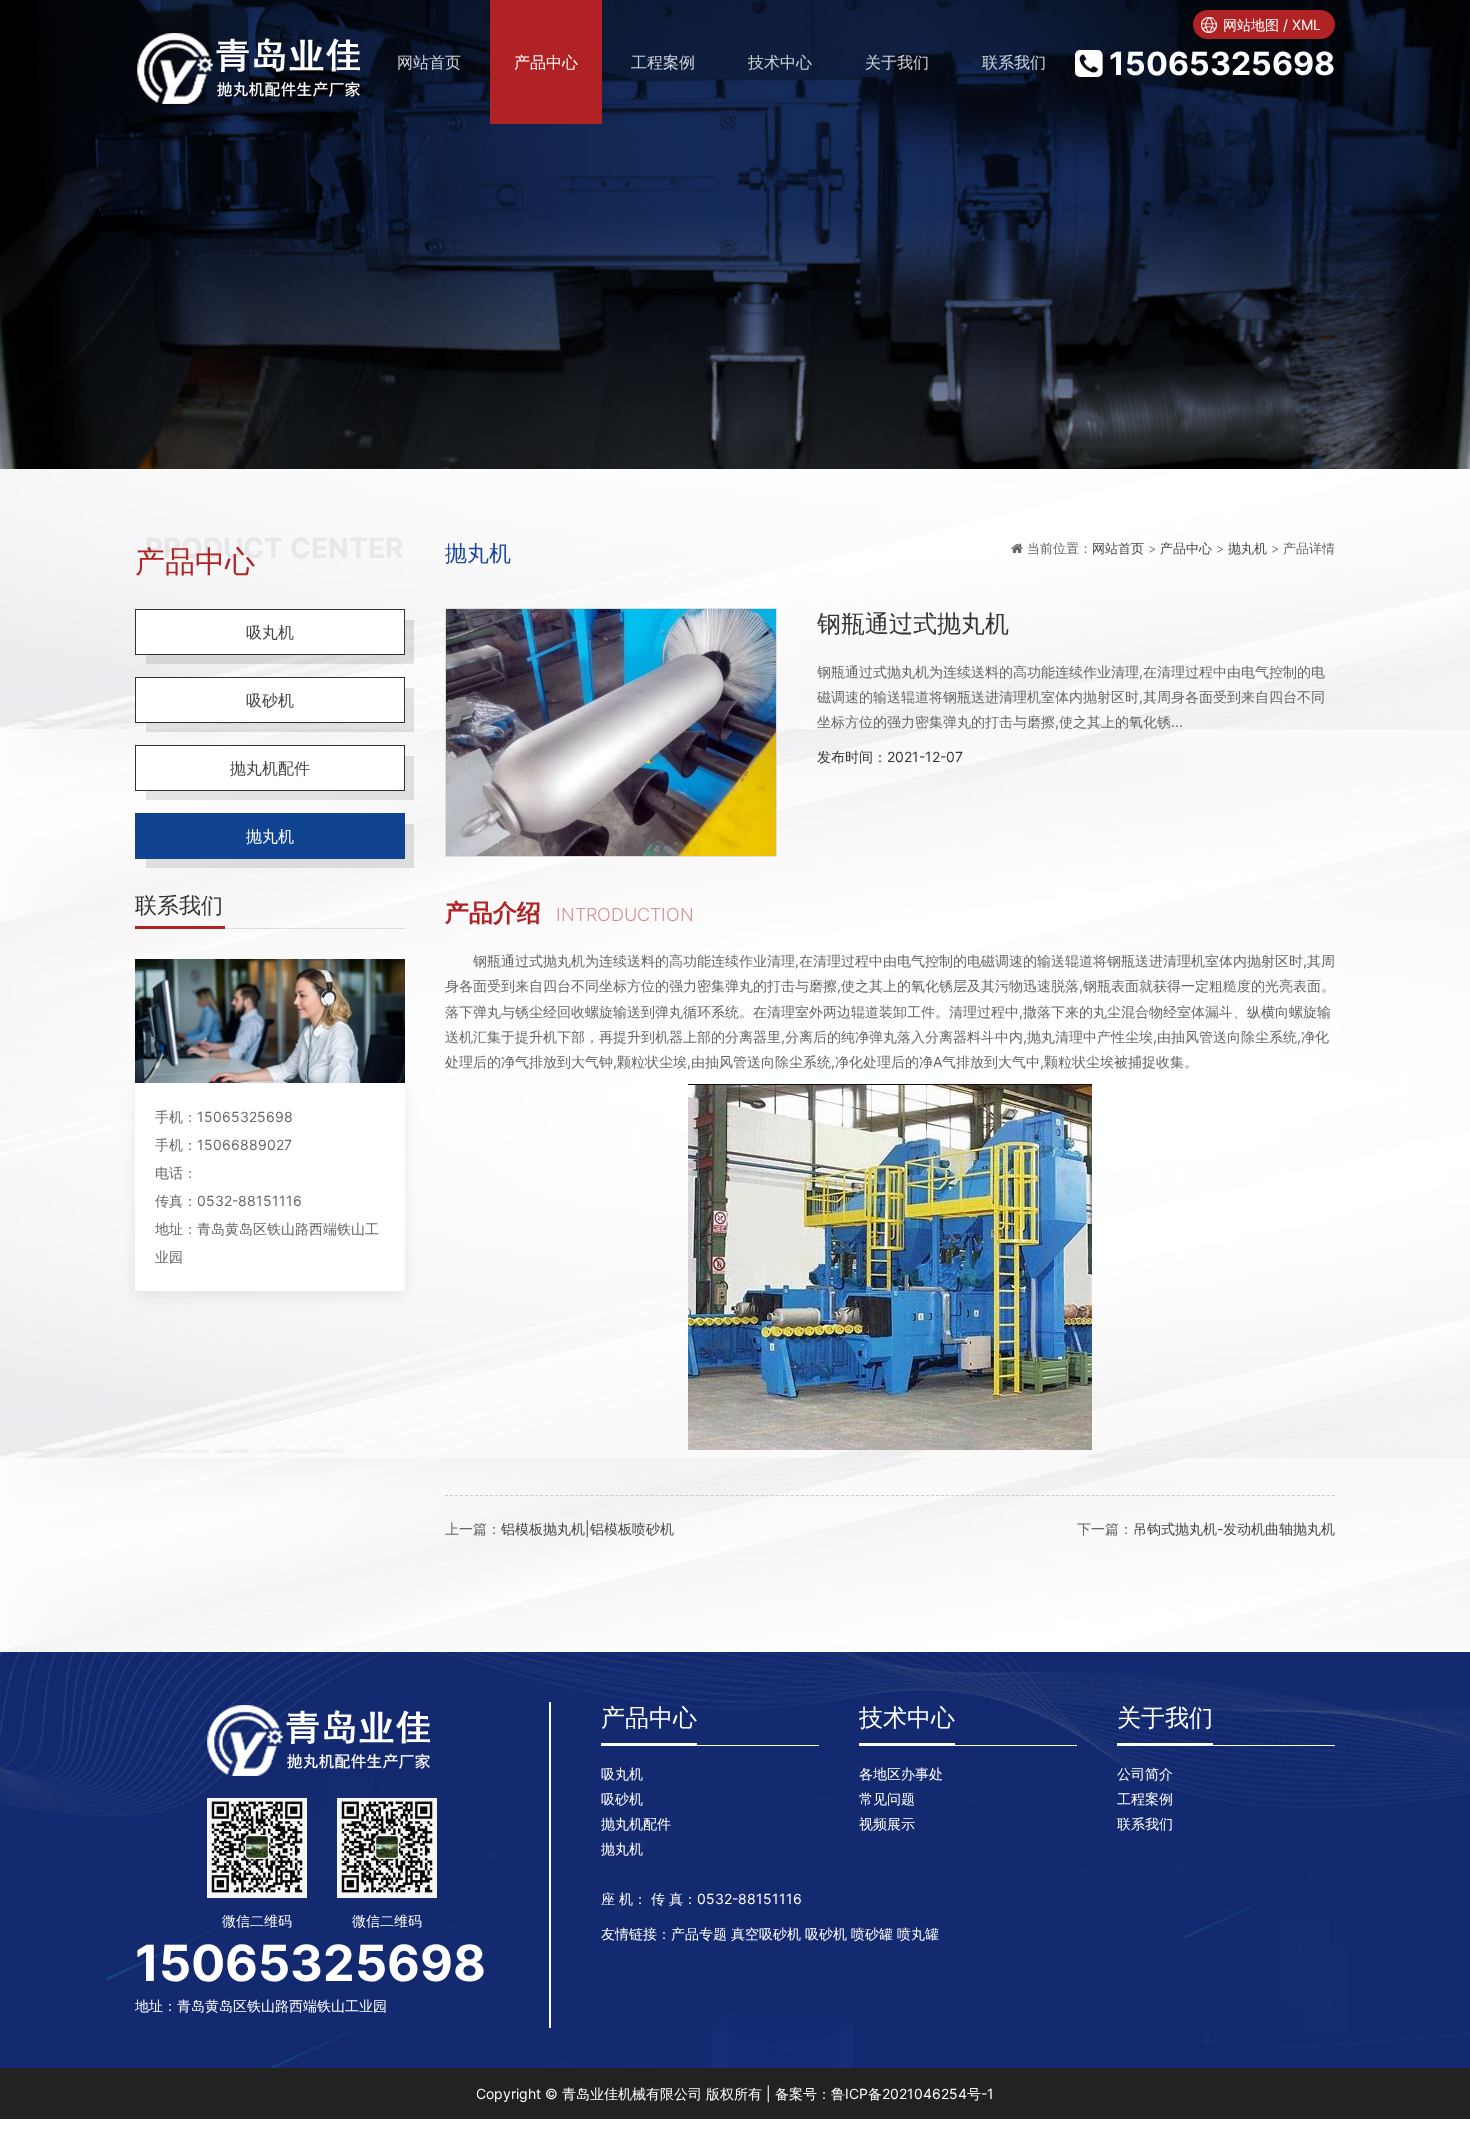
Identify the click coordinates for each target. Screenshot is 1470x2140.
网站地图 (1251, 24)
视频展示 (887, 1823)
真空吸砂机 (766, 1933)
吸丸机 (270, 632)
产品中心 (546, 62)
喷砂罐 (872, 1933)
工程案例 (663, 62)
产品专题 (699, 1933)
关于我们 (897, 62)
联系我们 (1014, 62)
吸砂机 (270, 700)
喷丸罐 (918, 1933)
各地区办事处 (901, 1773)
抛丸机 (270, 836)
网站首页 (1118, 548)
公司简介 (1145, 1773)
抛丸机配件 (270, 768)
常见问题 (887, 1798)
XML (1306, 24)
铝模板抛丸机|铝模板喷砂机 (587, 1528)
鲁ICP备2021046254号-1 (912, 2093)
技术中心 (780, 62)
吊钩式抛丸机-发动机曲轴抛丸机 (1234, 1528)
